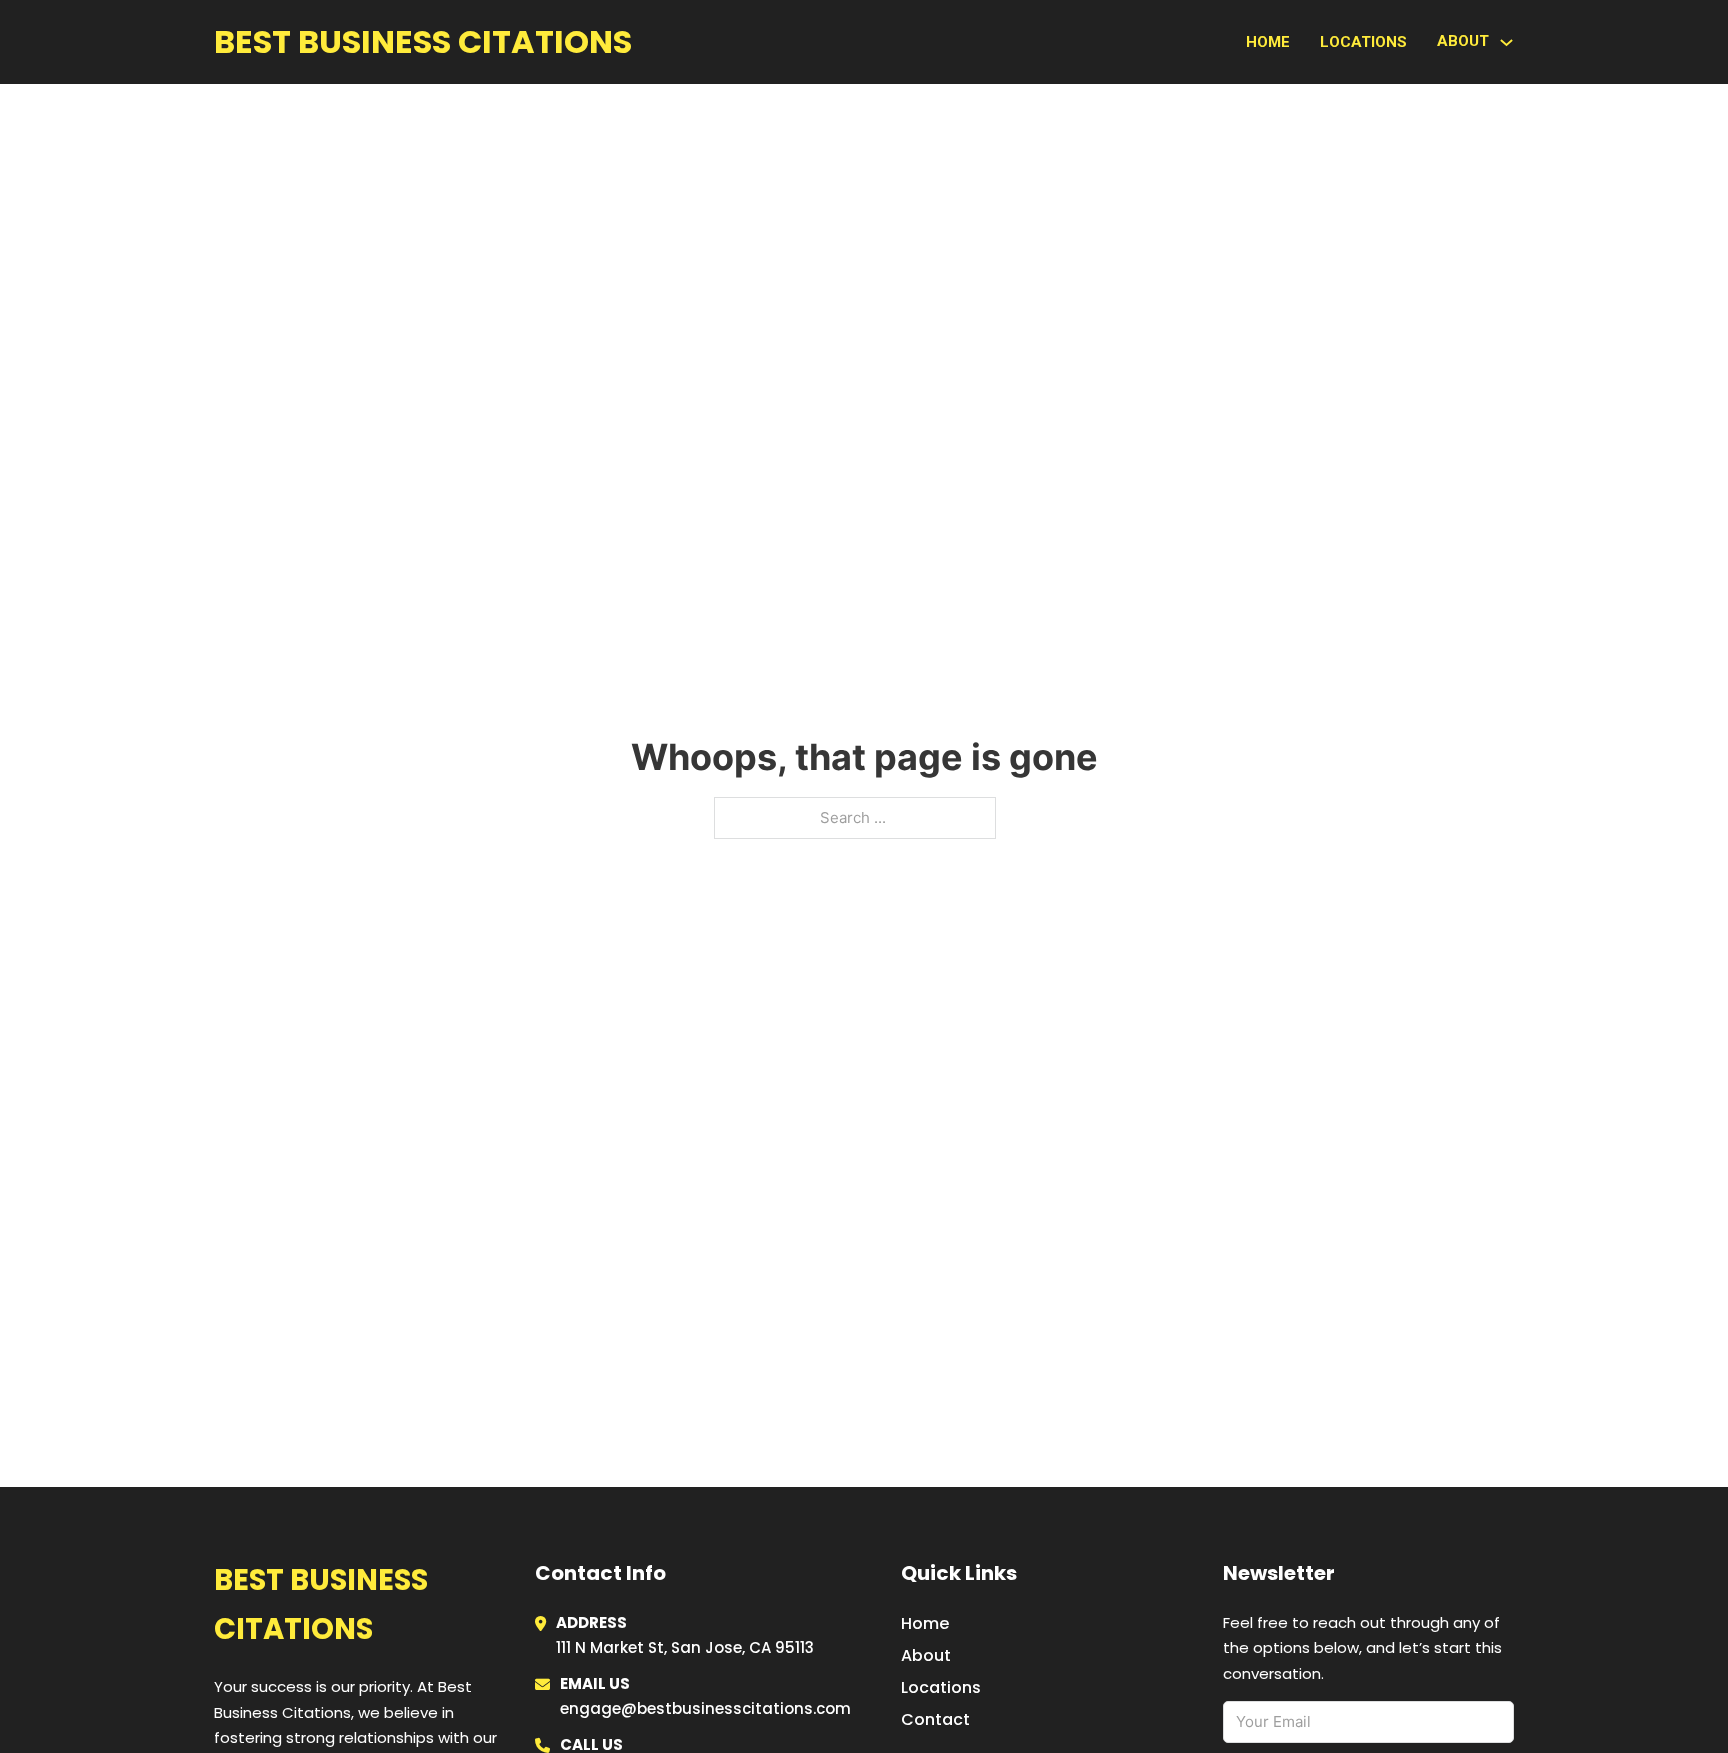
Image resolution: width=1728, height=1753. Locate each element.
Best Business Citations (423, 41)
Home (1268, 42)
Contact (935, 1719)
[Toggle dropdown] (1506, 42)
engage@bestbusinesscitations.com (705, 1708)
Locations (1363, 42)
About (926, 1655)
